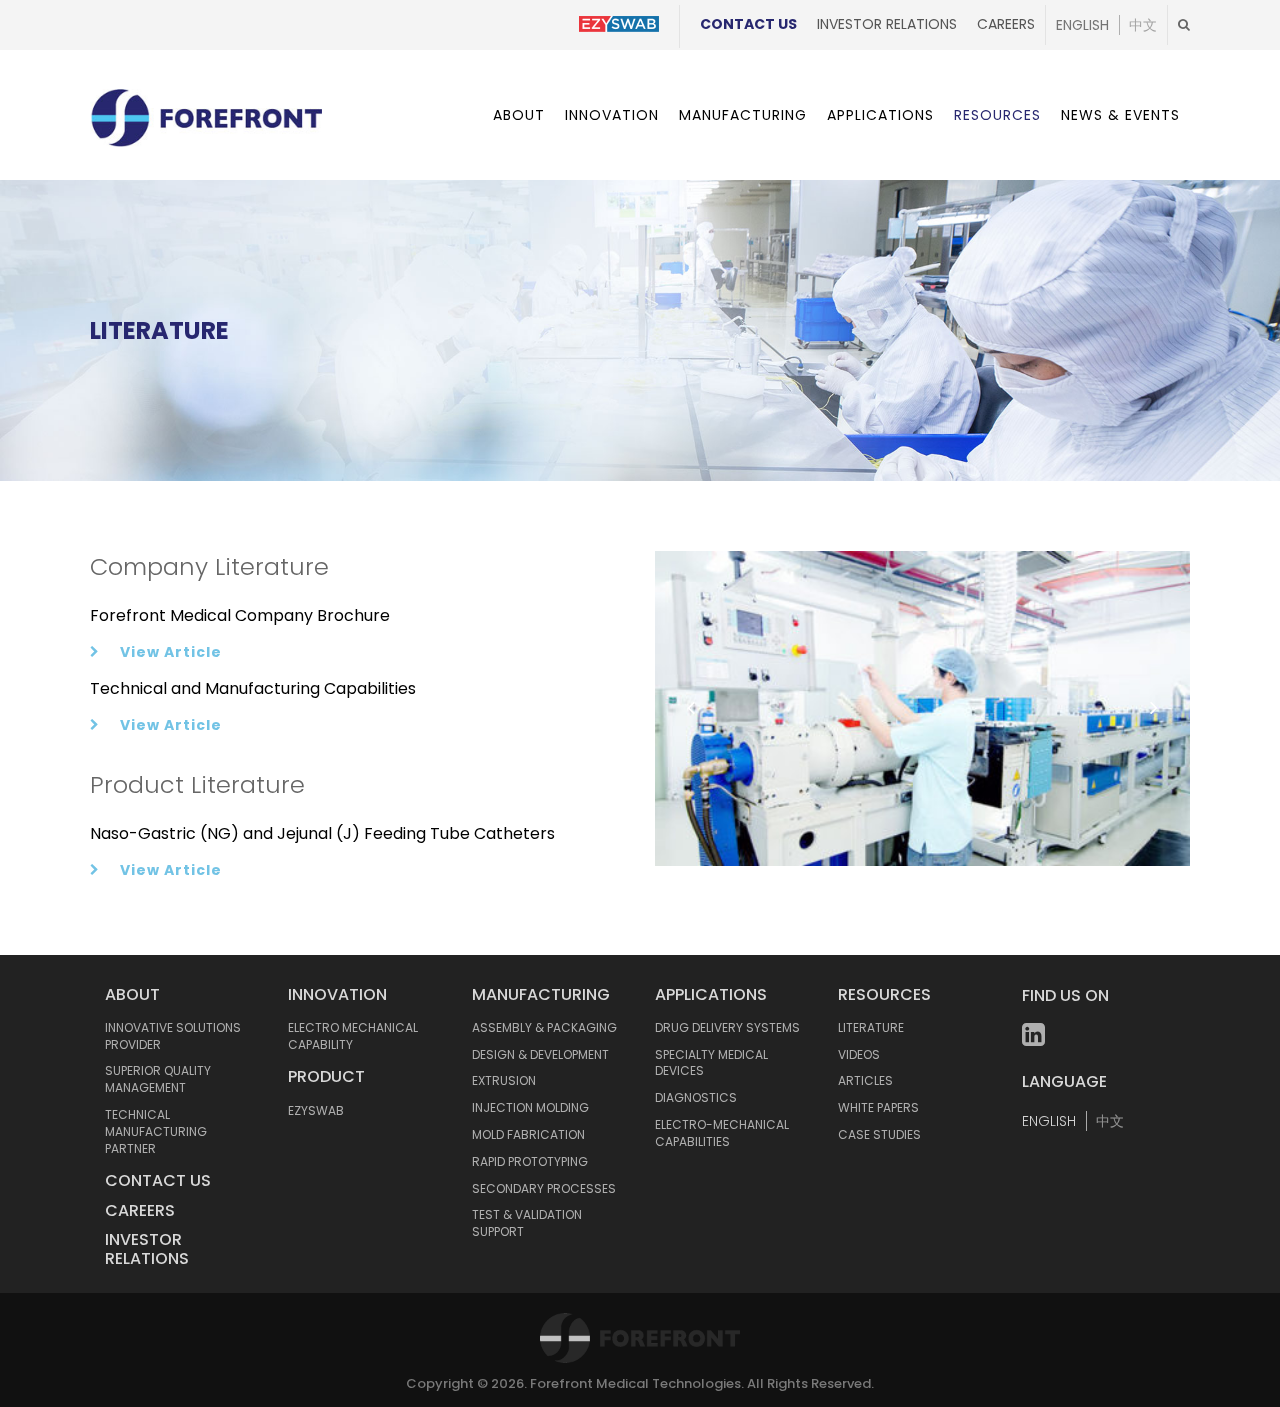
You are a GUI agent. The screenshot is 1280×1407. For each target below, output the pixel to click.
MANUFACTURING (541, 994)
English (1082, 25)
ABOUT (132, 994)
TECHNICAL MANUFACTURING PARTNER (156, 1131)
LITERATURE (871, 1027)
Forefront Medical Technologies (635, 1383)
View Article (171, 652)
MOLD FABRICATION (528, 1134)
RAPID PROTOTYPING (530, 1161)
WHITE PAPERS (878, 1107)
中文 (1143, 25)
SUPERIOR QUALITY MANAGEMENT (158, 1079)
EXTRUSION (504, 1080)
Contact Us (748, 24)
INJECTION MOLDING (530, 1107)
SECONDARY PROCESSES (544, 1188)
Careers (1006, 24)
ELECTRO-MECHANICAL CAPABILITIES (722, 1133)
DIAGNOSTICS (696, 1097)
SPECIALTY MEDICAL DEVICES (711, 1063)
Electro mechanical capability (353, 1036)
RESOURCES (884, 994)
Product (326, 1076)
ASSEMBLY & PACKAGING (544, 1027)
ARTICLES (865, 1080)
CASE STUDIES (879, 1134)
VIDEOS (859, 1054)
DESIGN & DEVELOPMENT (540, 1054)
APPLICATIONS (711, 994)
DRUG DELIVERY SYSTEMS (727, 1027)
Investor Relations (887, 24)
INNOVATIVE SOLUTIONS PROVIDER (173, 1036)
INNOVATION (337, 994)
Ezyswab (316, 1110)
